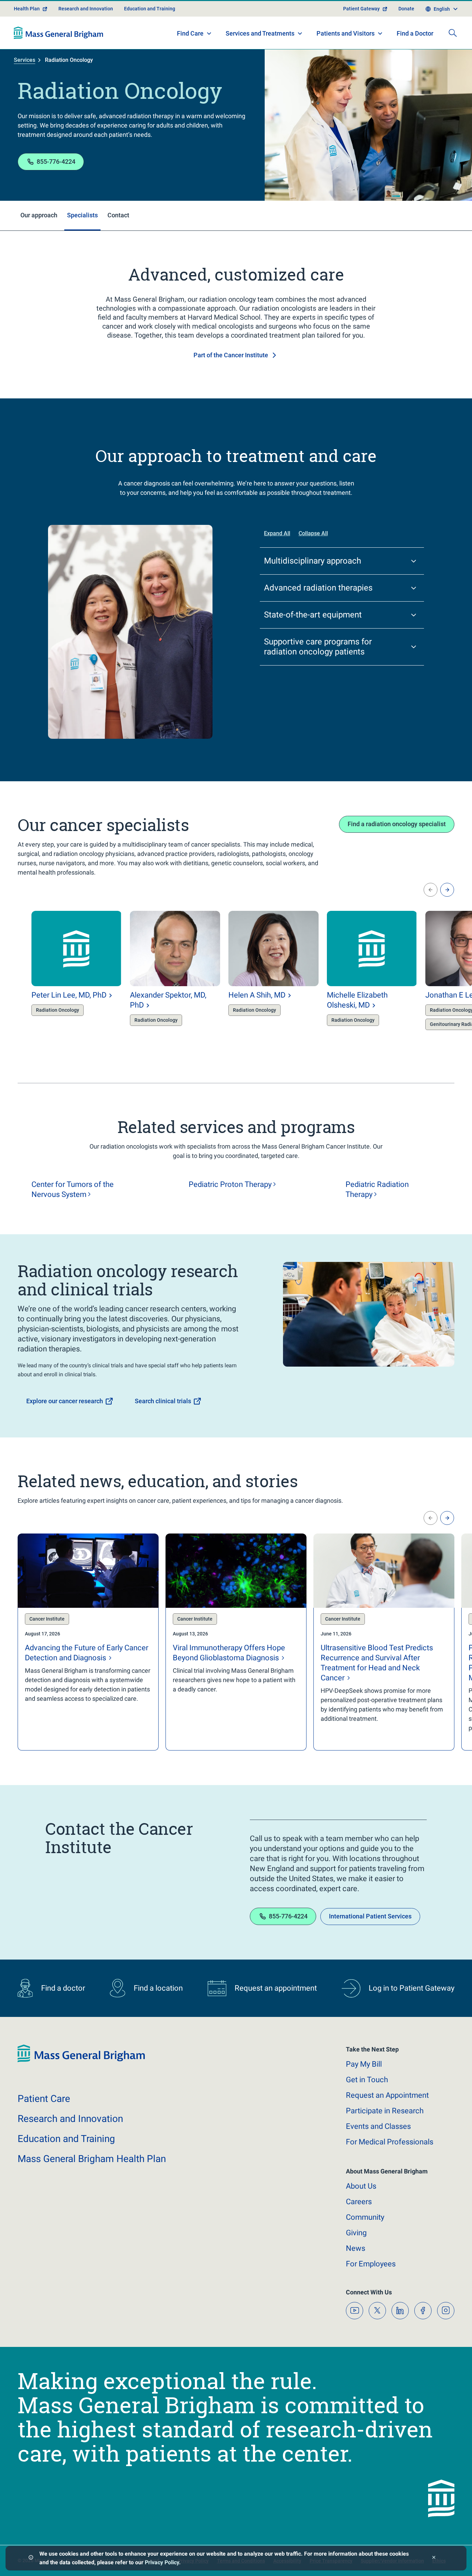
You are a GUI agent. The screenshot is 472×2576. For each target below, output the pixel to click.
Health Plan (27, 9)
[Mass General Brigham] (59, 33)
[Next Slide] (447, 890)
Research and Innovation (86, 9)
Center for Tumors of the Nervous (73, 1189)
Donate (406, 9)
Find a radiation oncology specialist (397, 824)
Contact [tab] (118, 215)
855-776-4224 (56, 162)
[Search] (453, 33)
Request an (387, 2095)
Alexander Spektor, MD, (168, 1000)
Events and (378, 2126)
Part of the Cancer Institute (231, 355)
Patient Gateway (361, 9)
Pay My (364, 2064)
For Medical (390, 2142)
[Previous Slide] (431, 890)
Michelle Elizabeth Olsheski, (357, 1000)
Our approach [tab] (39, 215)
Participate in (385, 2111)
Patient (44, 2099)
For (371, 2264)
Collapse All (313, 533)
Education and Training (150, 9)
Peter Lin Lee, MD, (69, 995)
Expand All (277, 533)
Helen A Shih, (257, 995)
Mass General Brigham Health (92, 2159)
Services (25, 60)
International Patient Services (370, 1916)
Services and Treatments (260, 33)
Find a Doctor (415, 33)
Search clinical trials (163, 1401)
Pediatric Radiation (377, 1189)
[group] (63, 977)
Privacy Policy (162, 2562)
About (361, 2186)
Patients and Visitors (346, 33)
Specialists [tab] (82, 215)
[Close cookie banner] (434, 2558)
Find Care (190, 33)
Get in (367, 2080)
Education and (66, 2139)
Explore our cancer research (65, 1401)
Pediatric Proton (230, 1184)
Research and (70, 2119)
